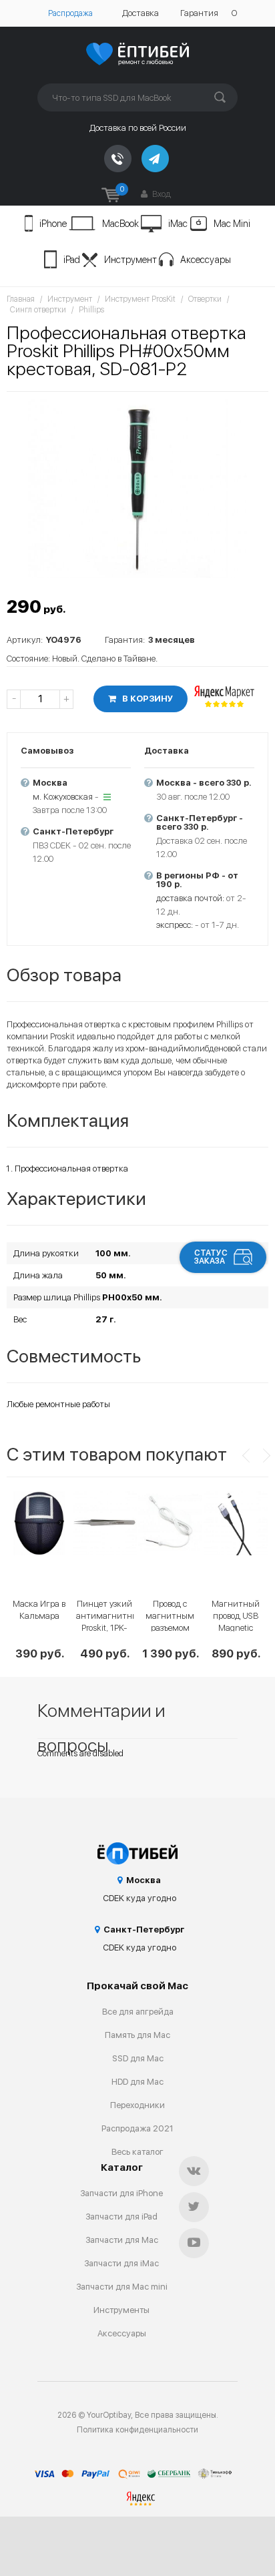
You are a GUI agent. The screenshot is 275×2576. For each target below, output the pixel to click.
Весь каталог (137, 2152)
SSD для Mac (138, 2058)
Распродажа (70, 13)
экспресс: (175, 925)
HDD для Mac (137, 2082)
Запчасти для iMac (121, 2263)
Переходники (137, 2105)
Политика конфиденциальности (137, 2430)
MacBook (120, 224)
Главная (21, 299)
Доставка (141, 13)
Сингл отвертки (38, 310)
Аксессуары (206, 260)
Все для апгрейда (138, 2012)
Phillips (91, 310)
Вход (161, 194)
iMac (178, 224)
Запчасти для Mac (122, 2240)
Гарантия (199, 13)
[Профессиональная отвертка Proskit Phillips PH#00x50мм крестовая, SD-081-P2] (137, 488)
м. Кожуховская (63, 797)
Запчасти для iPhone (121, 2193)
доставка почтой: (190, 898)
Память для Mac (137, 2035)
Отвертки (205, 299)
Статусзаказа (211, 1257)
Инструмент (130, 260)
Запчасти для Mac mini (122, 2287)
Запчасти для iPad (121, 2217)
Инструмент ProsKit (140, 299)
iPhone (53, 224)
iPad (72, 260)
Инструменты (121, 2310)
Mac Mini (232, 224)
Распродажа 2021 (137, 2128)
